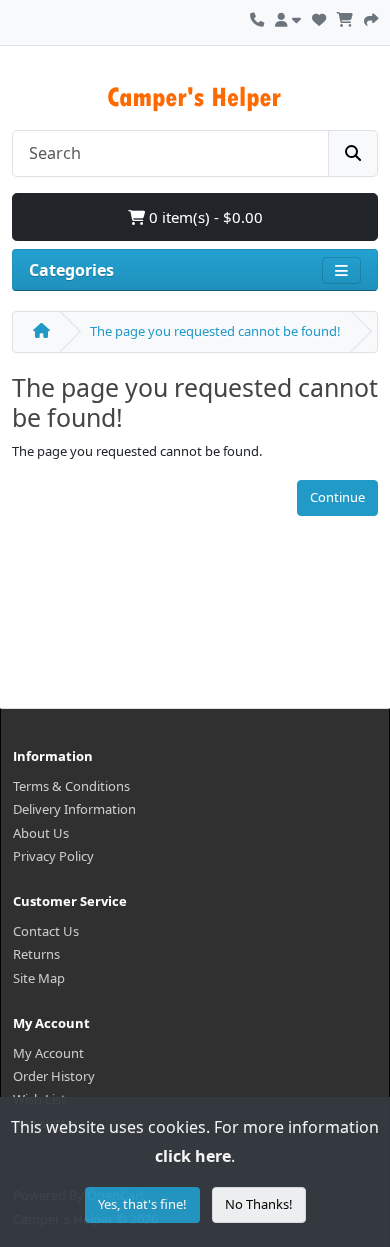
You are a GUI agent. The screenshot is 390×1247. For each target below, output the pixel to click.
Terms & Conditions (71, 786)
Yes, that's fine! (142, 1204)
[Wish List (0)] (319, 17)
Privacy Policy (53, 856)
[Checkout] (371, 17)
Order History (54, 1076)
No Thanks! (259, 1204)
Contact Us (46, 931)
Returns (36, 954)
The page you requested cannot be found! (215, 331)
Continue (337, 497)
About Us (41, 833)
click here (193, 1156)
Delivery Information (74, 809)
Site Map (39, 978)
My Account (48, 1053)
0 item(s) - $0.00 (204, 217)
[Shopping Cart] (345, 17)
